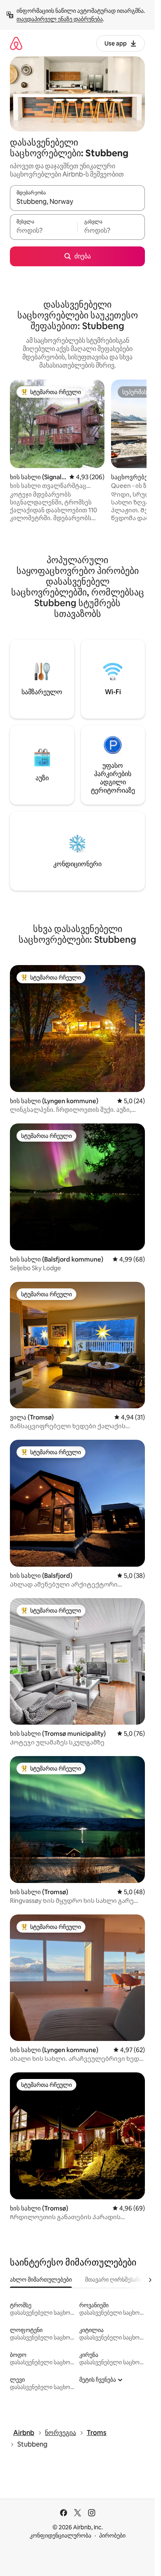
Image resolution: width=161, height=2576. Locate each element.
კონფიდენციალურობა (60, 2535)
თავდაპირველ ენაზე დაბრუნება (60, 19)
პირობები (112, 2535)
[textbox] (44, 231)
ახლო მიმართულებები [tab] (41, 2280)
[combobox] (77, 202)
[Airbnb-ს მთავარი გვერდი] (16, 43)
